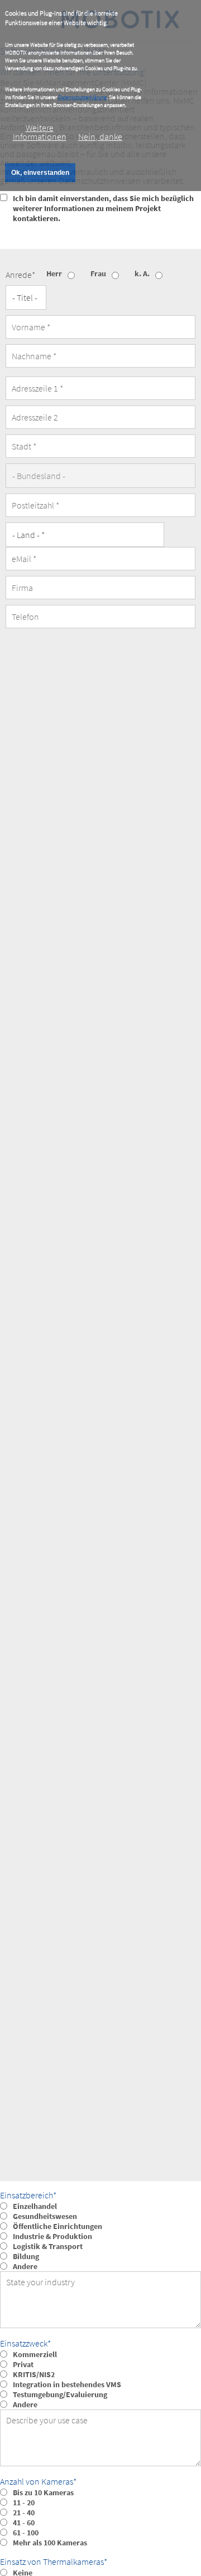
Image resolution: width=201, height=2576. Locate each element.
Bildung (26, 2256)
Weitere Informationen (40, 132)
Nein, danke (100, 136)
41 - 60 (24, 2523)
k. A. (142, 273)
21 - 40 (24, 2513)
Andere (25, 2266)
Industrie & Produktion (52, 2236)
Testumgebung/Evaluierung (60, 2394)
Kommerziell (35, 2354)
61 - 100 (26, 2533)
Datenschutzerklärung (82, 97)
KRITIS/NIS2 (34, 2374)
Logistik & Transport (48, 2246)
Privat (23, 2364)
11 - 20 (24, 2502)
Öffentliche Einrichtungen (58, 2226)
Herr (54, 273)
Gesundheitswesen (45, 2216)
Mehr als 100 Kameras (50, 2543)
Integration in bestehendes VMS (67, 2384)
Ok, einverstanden (40, 173)
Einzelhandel (35, 2206)
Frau (98, 273)
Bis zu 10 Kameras (43, 2492)
